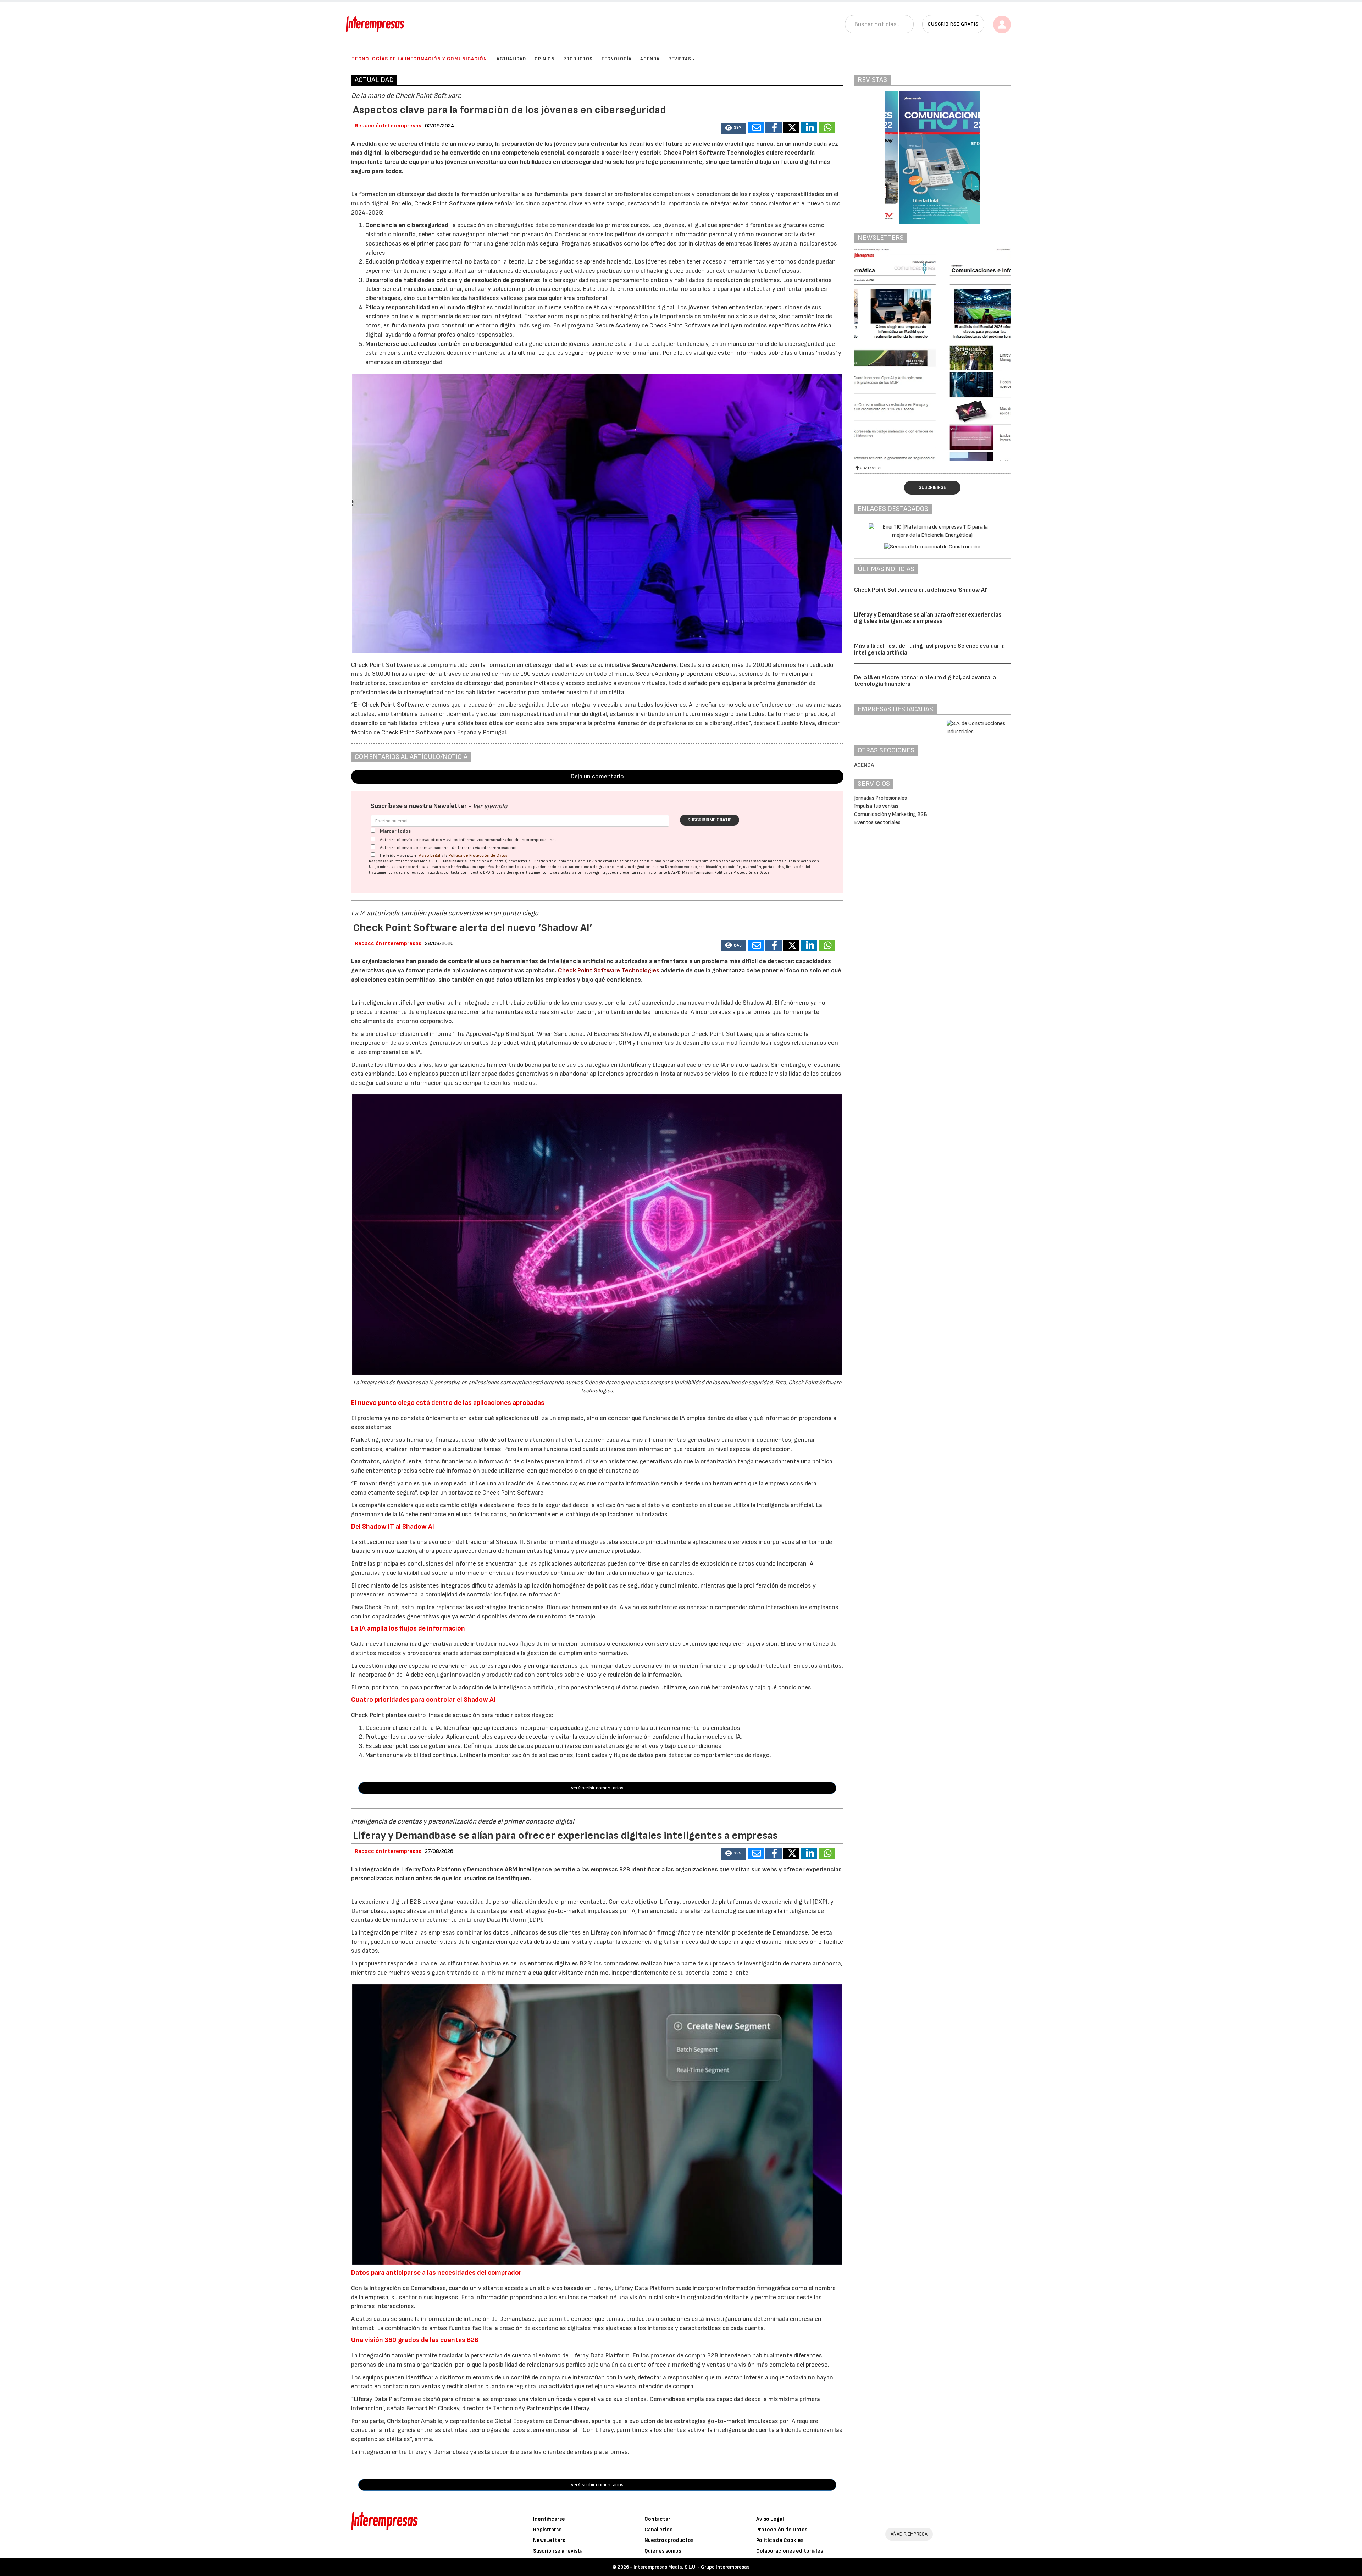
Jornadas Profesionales (881, 798)
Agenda (650, 59)
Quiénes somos (663, 2551)
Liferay (670, 1902)
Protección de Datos (782, 2530)
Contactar (657, 2519)
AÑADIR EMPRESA (909, 2534)
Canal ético (659, 2530)
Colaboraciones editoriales (790, 2551)
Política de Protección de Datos (478, 856)
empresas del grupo (592, 867)
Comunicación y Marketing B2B (891, 814)
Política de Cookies (780, 2540)
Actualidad (511, 59)
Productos (578, 59)
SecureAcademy (654, 665)
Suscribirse (932, 487)
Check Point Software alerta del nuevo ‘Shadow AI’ (921, 590)
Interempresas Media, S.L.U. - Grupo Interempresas (691, 2567)
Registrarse (547, 2530)
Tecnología (616, 59)
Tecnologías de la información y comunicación (419, 59)
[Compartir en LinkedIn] (809, 128)
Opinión (545, 59)
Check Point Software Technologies (609, 970)
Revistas (680, 59)
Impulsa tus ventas (876, 806)
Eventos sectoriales (877, 823)
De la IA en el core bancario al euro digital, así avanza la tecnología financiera (925, 681)
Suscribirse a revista (558, 2551)
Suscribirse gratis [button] (953, 24)
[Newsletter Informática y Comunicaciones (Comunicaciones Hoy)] (933, 355)
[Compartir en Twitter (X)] (791, 128)
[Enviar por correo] (756, 128)
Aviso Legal (430, 856)
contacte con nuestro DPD (467, 873)
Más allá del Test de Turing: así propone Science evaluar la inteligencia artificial (929, 649)
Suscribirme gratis (710, 820)
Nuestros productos (669, 2540)
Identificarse (549, 2519)
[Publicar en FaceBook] (774, 128)
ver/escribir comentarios (597, 1788)
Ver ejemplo (490, 806)
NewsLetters (549, 2540)
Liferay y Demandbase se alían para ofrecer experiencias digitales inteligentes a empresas (928, 618)
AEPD (676, 873)
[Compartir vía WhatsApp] (827, 128)
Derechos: (674, 867)
